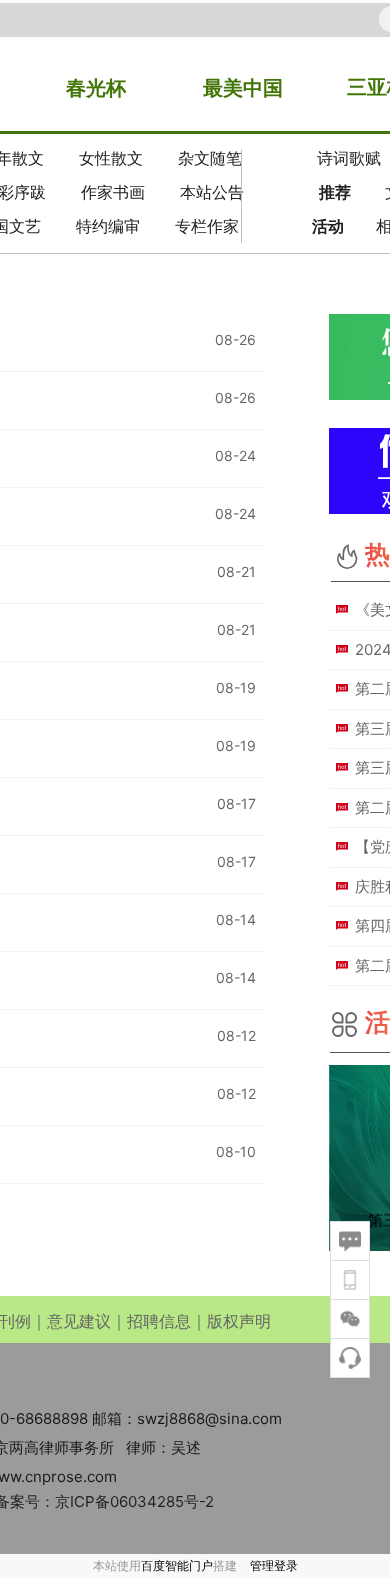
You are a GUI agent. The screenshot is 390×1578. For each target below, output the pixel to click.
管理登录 (274, 1565)
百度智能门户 (177, 1565)
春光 (86, 88)
